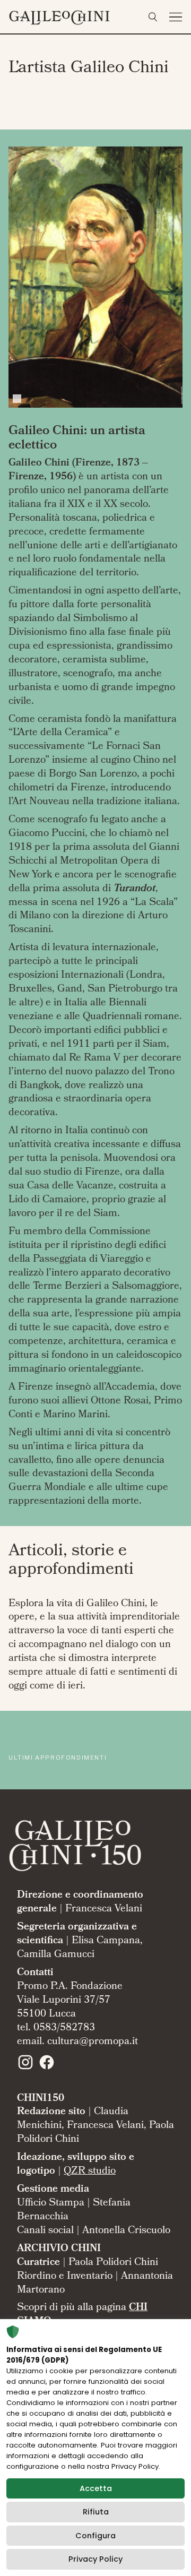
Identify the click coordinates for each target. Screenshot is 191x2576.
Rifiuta (96, 2512)
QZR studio (90, 2172)
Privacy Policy (95, 2559)
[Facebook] (47, 2069)
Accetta (96, 2488)
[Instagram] (25, 2069)
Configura (95, 2536)
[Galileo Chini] (74, 15)
